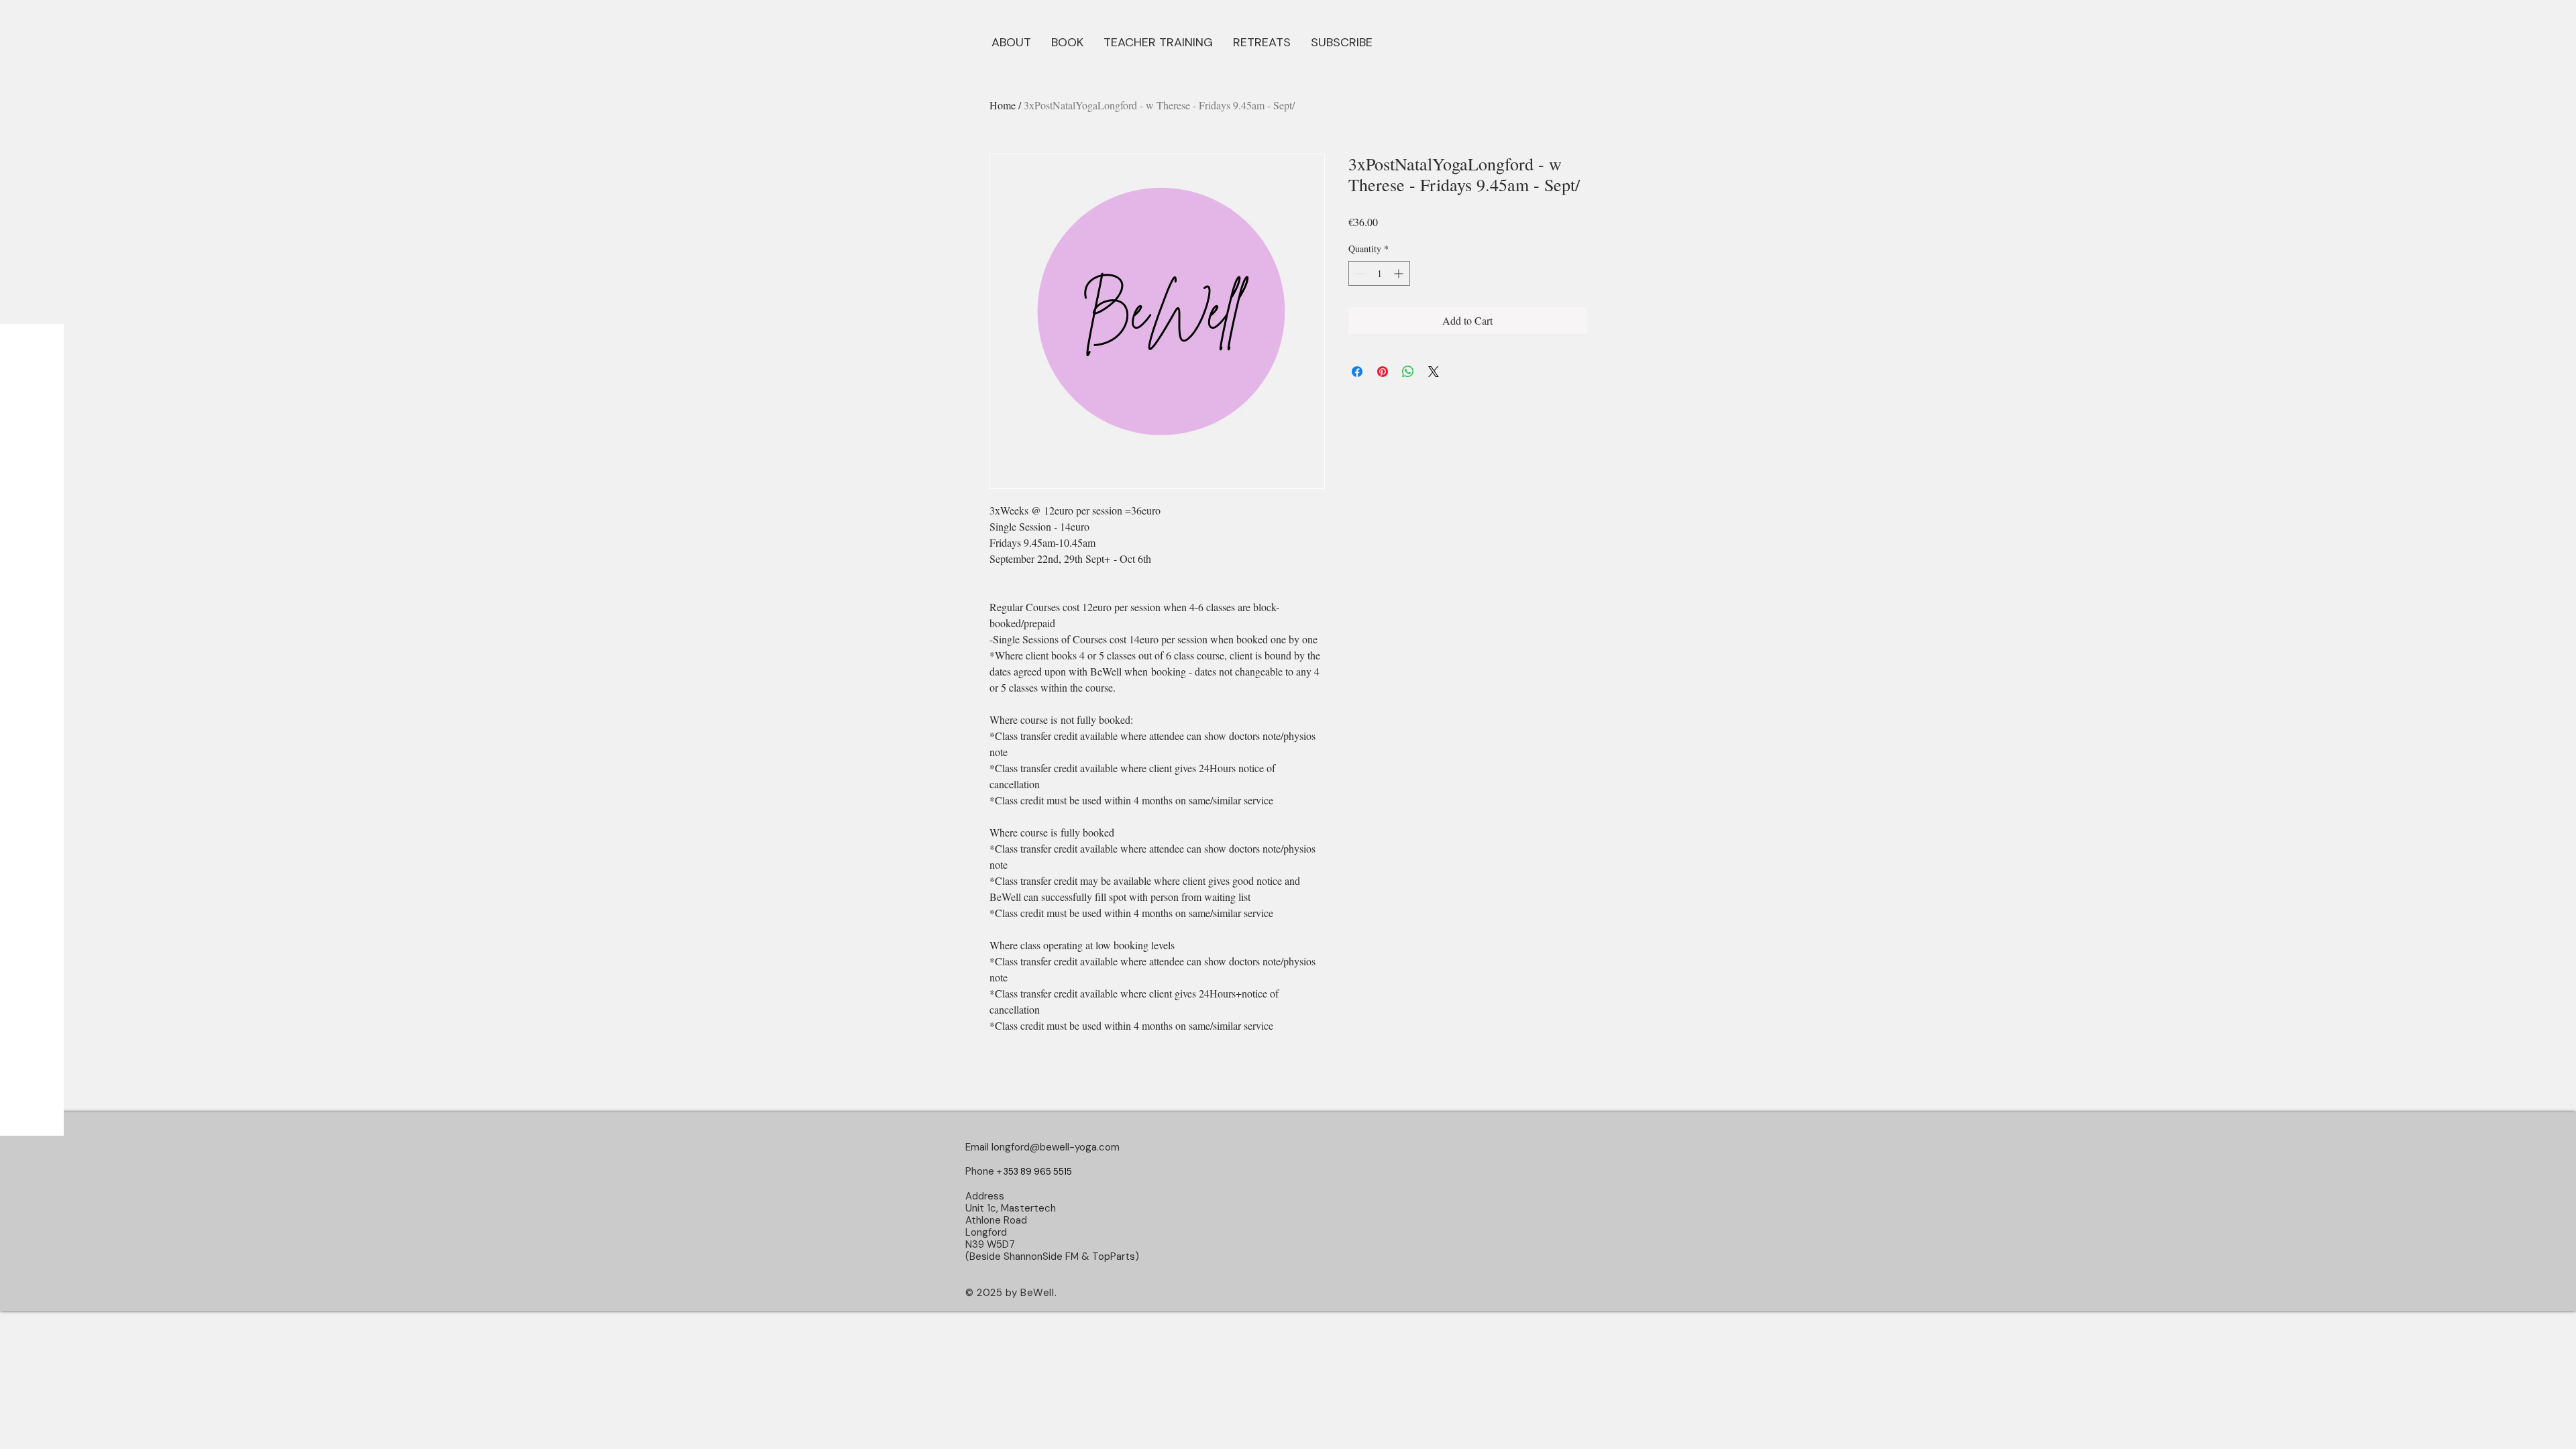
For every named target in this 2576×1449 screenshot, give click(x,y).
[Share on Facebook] (1357, 372)
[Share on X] (1434, 372)
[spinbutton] (1379, 273)
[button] (1067, 41)
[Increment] (1400, 273)
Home (1003, 105)
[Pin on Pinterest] (1383, 372)
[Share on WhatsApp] (1408, 372)
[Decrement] (1359, 273)
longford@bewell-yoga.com (1056, 1147)
